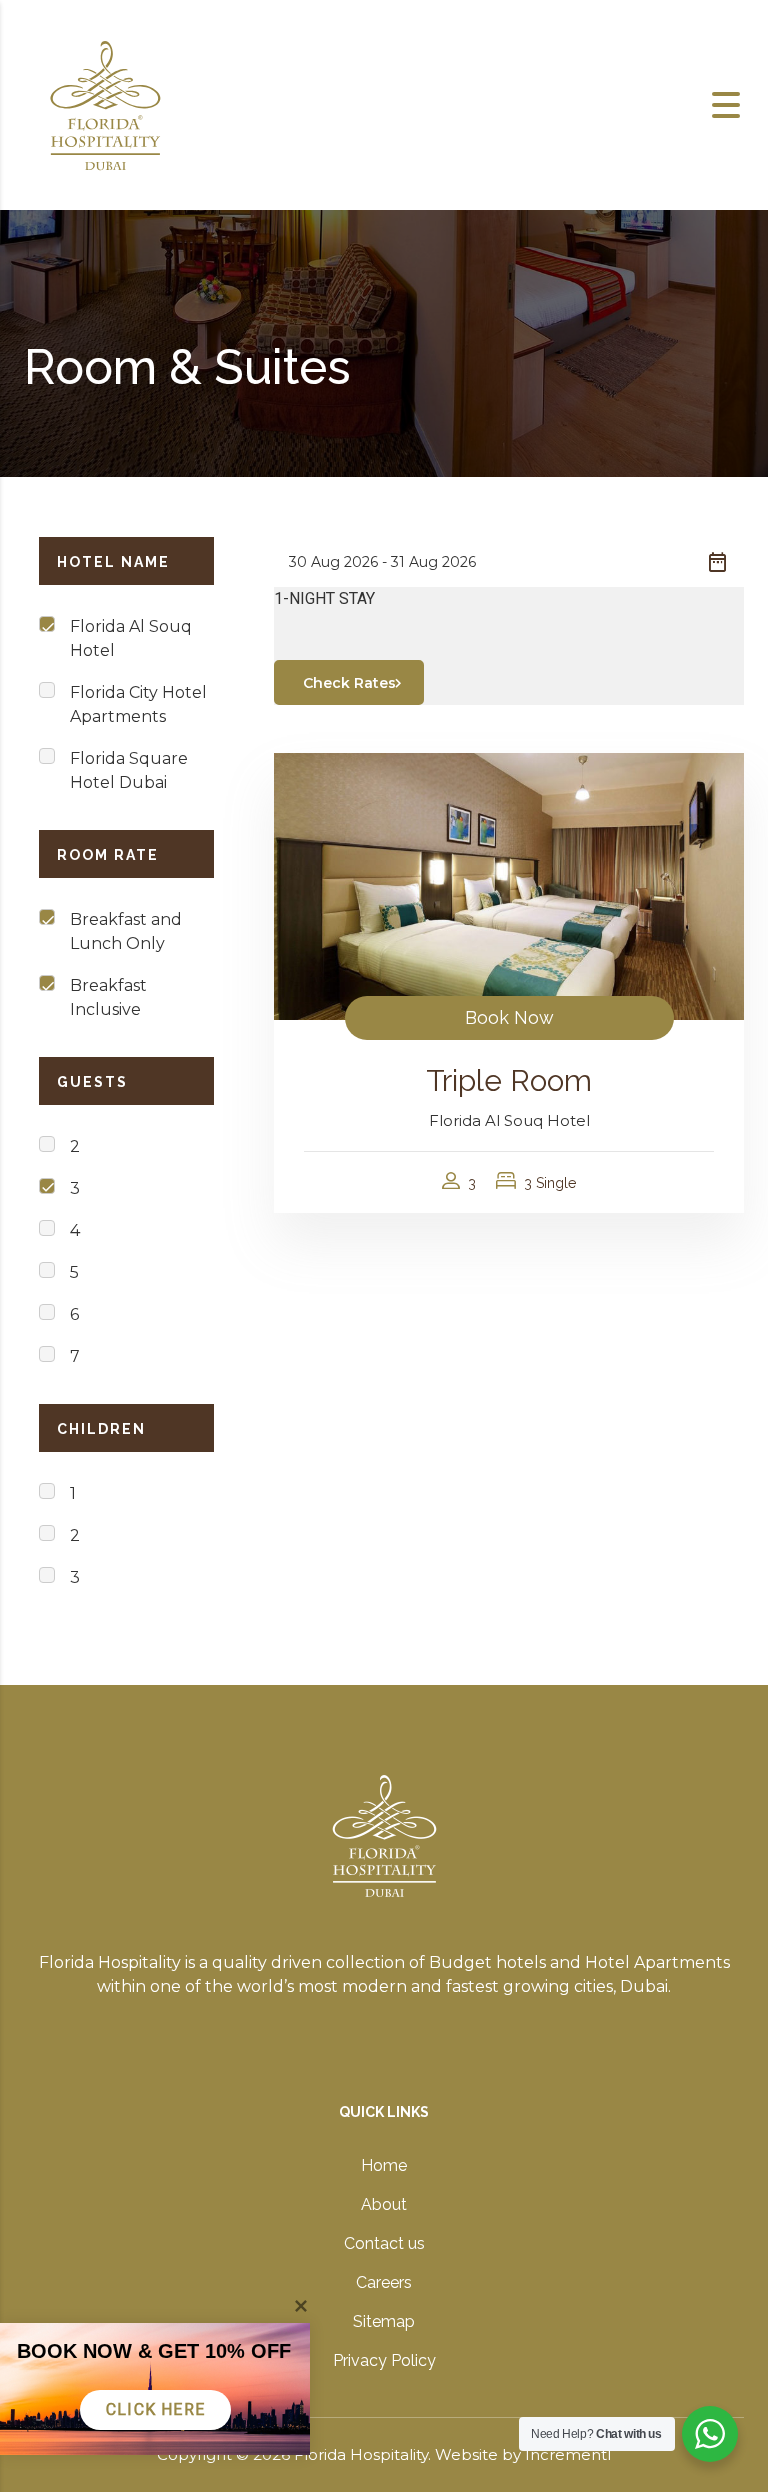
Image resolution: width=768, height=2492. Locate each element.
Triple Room (509, 1080)
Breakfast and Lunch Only (126, 931)
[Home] (105, 103)
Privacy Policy (384, 2360)
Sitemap (384, 2321)
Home (384, 2165)
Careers (384, 2282)
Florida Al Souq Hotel (131, 638)
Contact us (384, 2243)
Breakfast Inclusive (108, 997)
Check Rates (349, 683)
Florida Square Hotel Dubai (129, 770)
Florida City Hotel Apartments (138, 704)
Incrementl (568, 2454)
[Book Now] (509, 885)
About (384, 2204)
